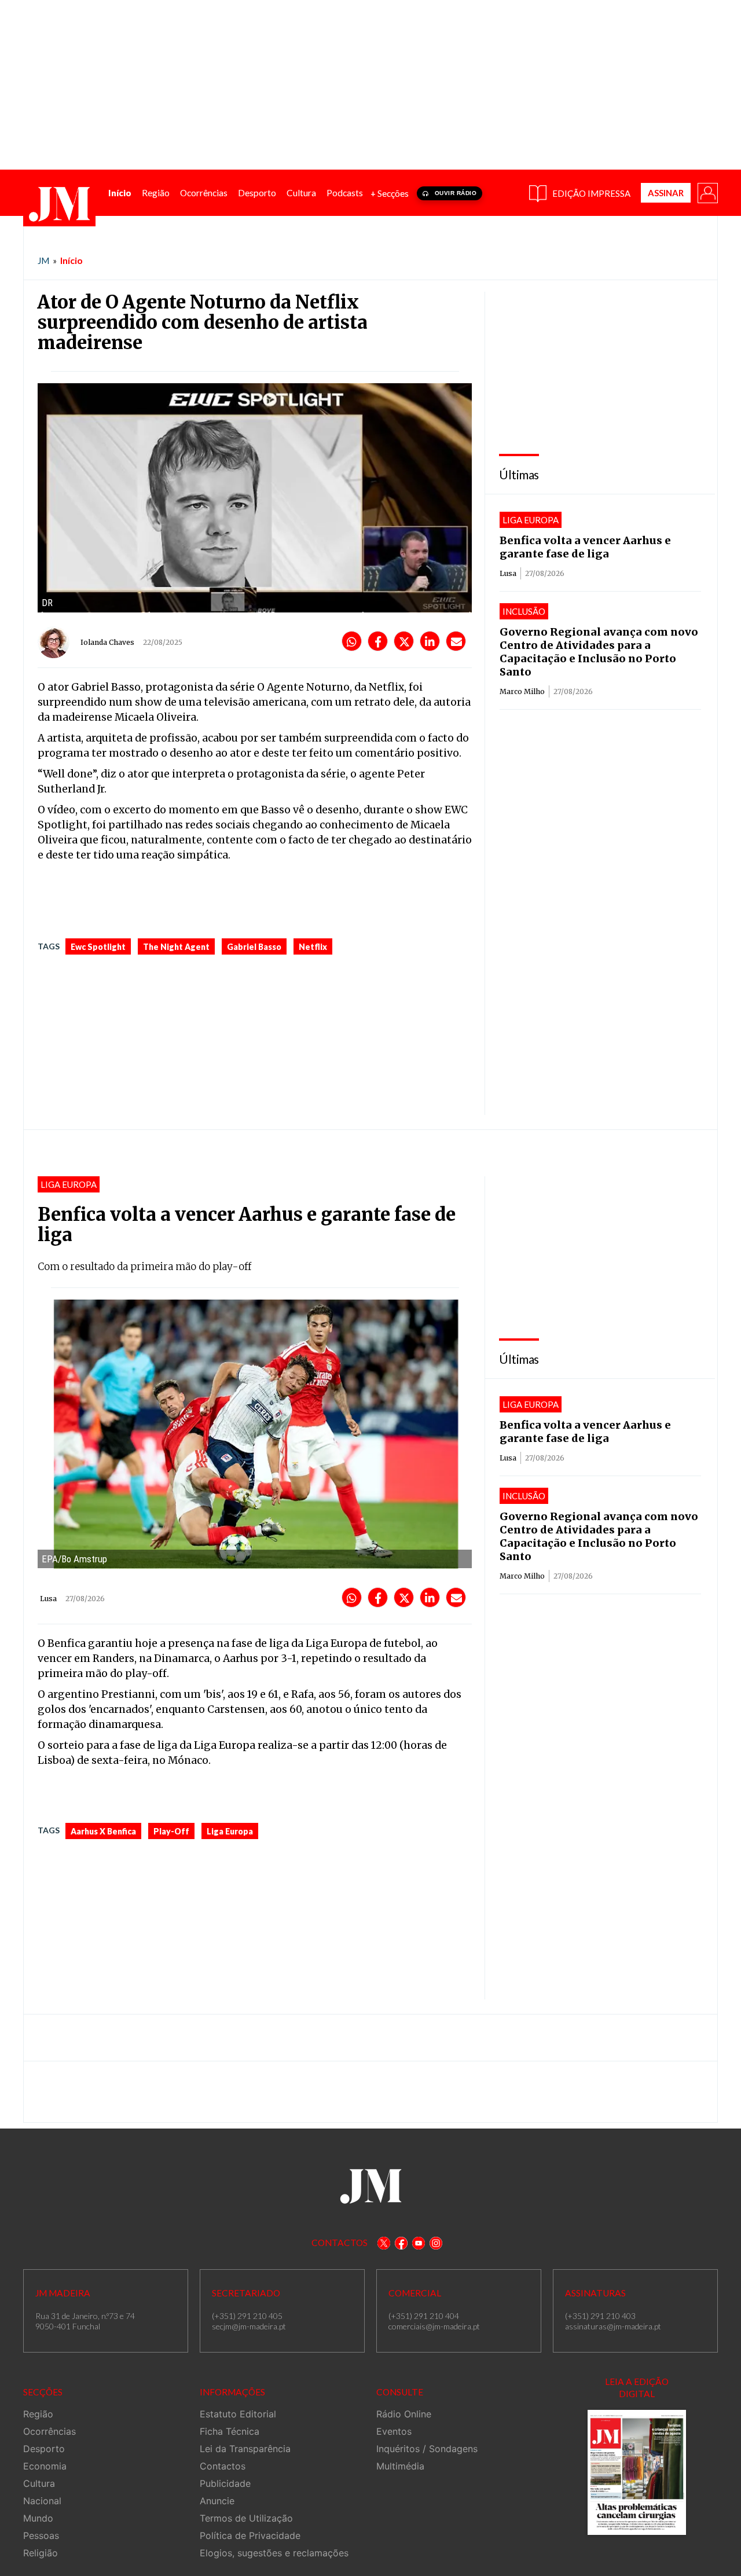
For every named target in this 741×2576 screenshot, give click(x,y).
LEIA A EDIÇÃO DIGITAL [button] (637, 2388)
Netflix (313, 947)
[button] (707, 192)
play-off (171, 1831)
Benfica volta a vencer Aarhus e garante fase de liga (585, 547)
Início (71, 260)
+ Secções (390, 193)
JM (43, 260)
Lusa (508, 573)
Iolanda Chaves (107, 642)
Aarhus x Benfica (103, 1831)
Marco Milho (522, 691)
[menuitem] (120, 193)
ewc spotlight (98, 947)
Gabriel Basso (254, 947)
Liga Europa (230, 1831)
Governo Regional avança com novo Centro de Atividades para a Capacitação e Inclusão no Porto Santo (599, 652)
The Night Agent (176, 947)
